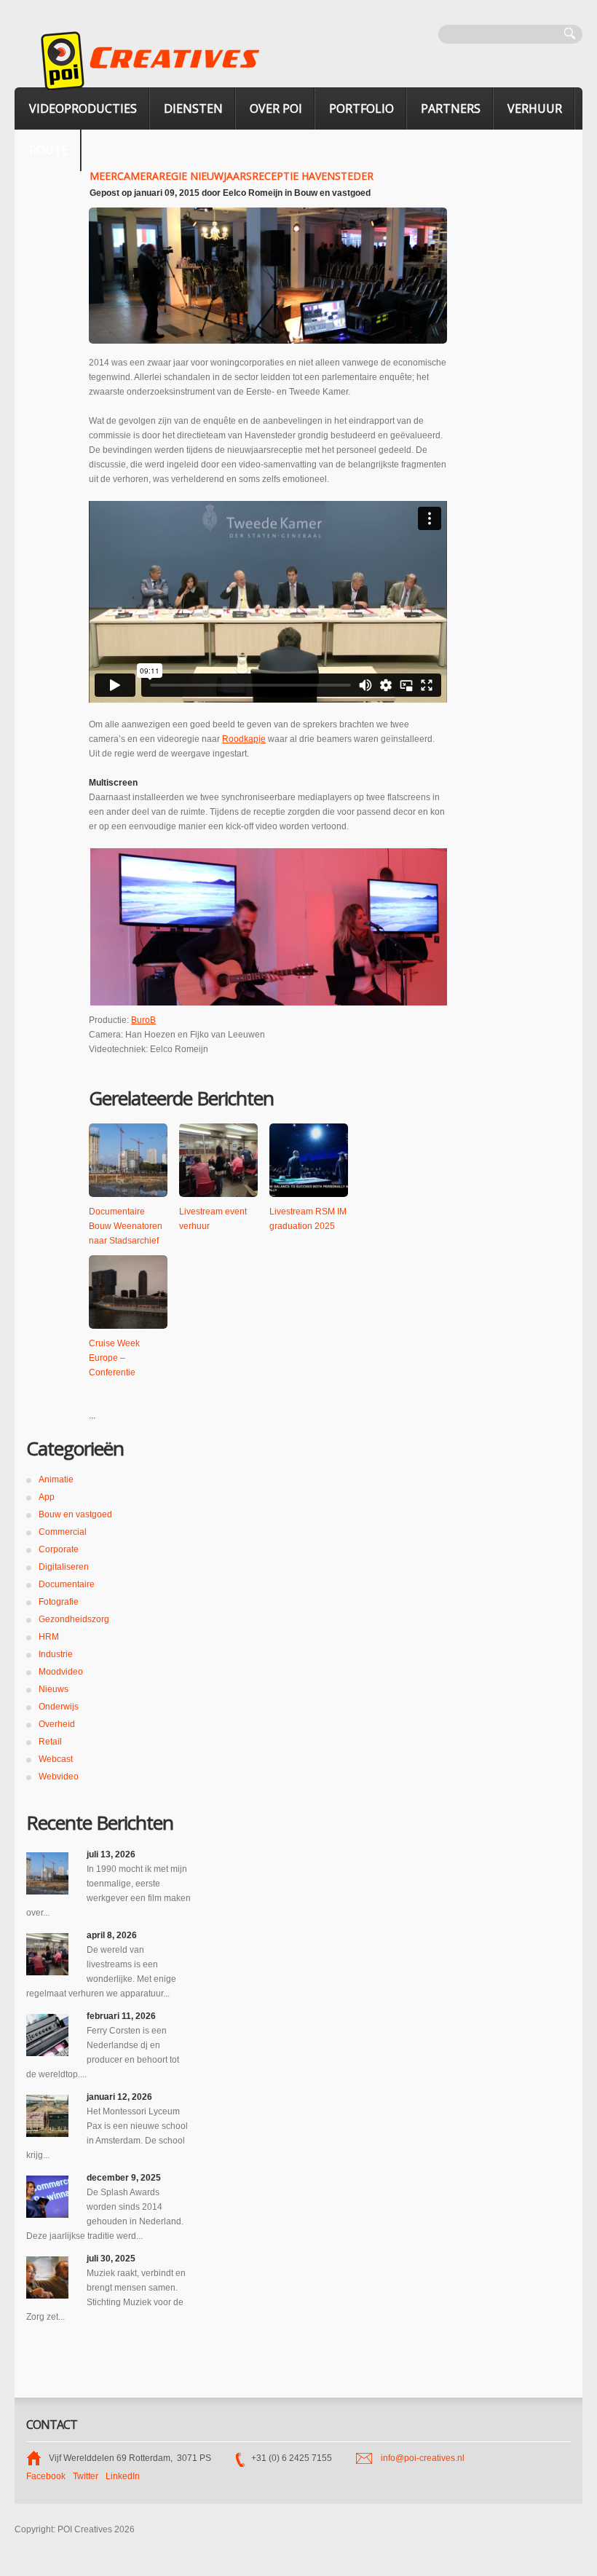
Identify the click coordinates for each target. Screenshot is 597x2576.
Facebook (46, 2476)
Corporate (59, 1549)
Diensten (193, 108)
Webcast (56, 1759)
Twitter (86, 2476)
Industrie (56, 1654)
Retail (50, 1742)
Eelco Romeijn (253, 193)
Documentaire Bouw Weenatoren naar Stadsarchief (126, 1226)
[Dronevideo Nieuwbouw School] (47, 2116)
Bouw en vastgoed (332, 193)
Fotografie (59, 1602)
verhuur (535, 108)
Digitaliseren (64, 1567)
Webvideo (59, 1777)
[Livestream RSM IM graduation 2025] (309, 1160)
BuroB (143, 1020)
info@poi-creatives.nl (423, 2458)
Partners (451, 108)
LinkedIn (123, 2476)
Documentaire (67, 1584)
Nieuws (54, 1689)
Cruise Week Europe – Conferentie (114, 1358)
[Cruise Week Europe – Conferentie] (128, 1292)
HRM (49, 1637)
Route (49, 150)
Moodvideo (61, 1672)
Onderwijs (59, 1707)
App (47, 1497)
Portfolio (361, 108)
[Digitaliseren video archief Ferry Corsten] (47, 2035)
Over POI (276, 108)
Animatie (56, 1479)
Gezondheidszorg (74, 1619)
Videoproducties (83, 108)
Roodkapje (244, 739)
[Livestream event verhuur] (218, 1160)
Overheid (57, 1724)
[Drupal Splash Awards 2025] (47, 2197)
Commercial (63, 1532)
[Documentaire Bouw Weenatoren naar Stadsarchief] (128, 1160)
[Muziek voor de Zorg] (47, 2277)
